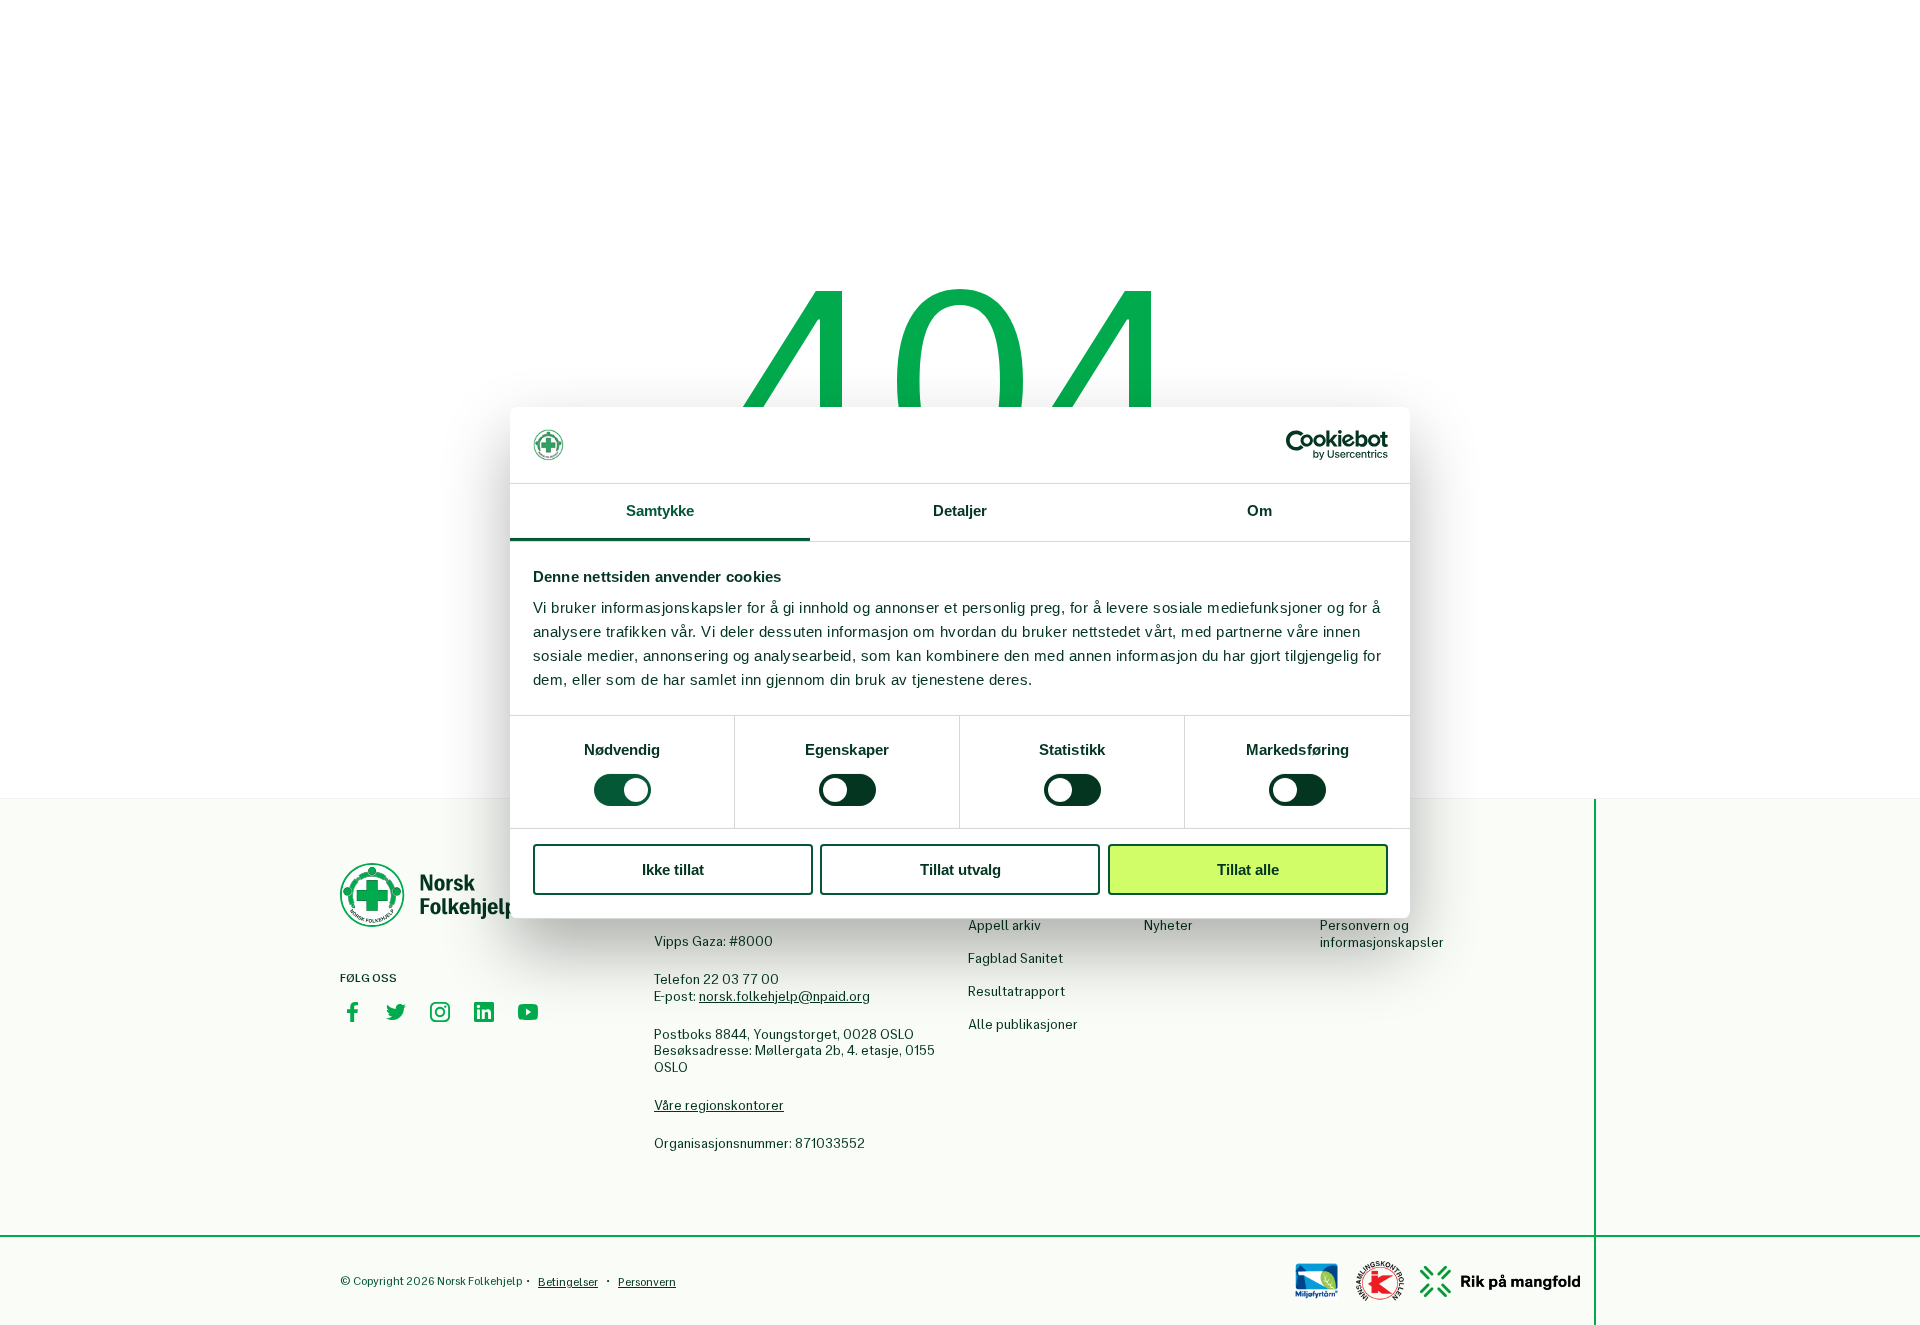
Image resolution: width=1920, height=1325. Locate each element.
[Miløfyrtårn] (1316, 1281)
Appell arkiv (1004, 925)
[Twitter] (396, 1012)
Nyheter (1168, 925)
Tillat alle (1248, 869)
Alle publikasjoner (1023, 1024)
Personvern (647, 1282)
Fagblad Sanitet (1015, 958)
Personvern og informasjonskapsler (1382, 934)
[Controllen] (1380, 1281)
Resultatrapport (1016, 991)
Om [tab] (1259, 510)
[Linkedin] (484, 1012)
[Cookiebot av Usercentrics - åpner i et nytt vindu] (1300, 445)
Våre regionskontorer (719, 1105)
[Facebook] (352, 1012)
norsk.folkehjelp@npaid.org (784, 996)
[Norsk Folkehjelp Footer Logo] (428, 898)
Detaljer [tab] (960, 510)
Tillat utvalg (960, 869)
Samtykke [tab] (660, 510)
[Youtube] (528, 1012)
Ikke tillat (673, 869)
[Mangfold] (1500, 1281)
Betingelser (568, 1282)
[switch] (847, 790)
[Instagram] (440, 1012)
